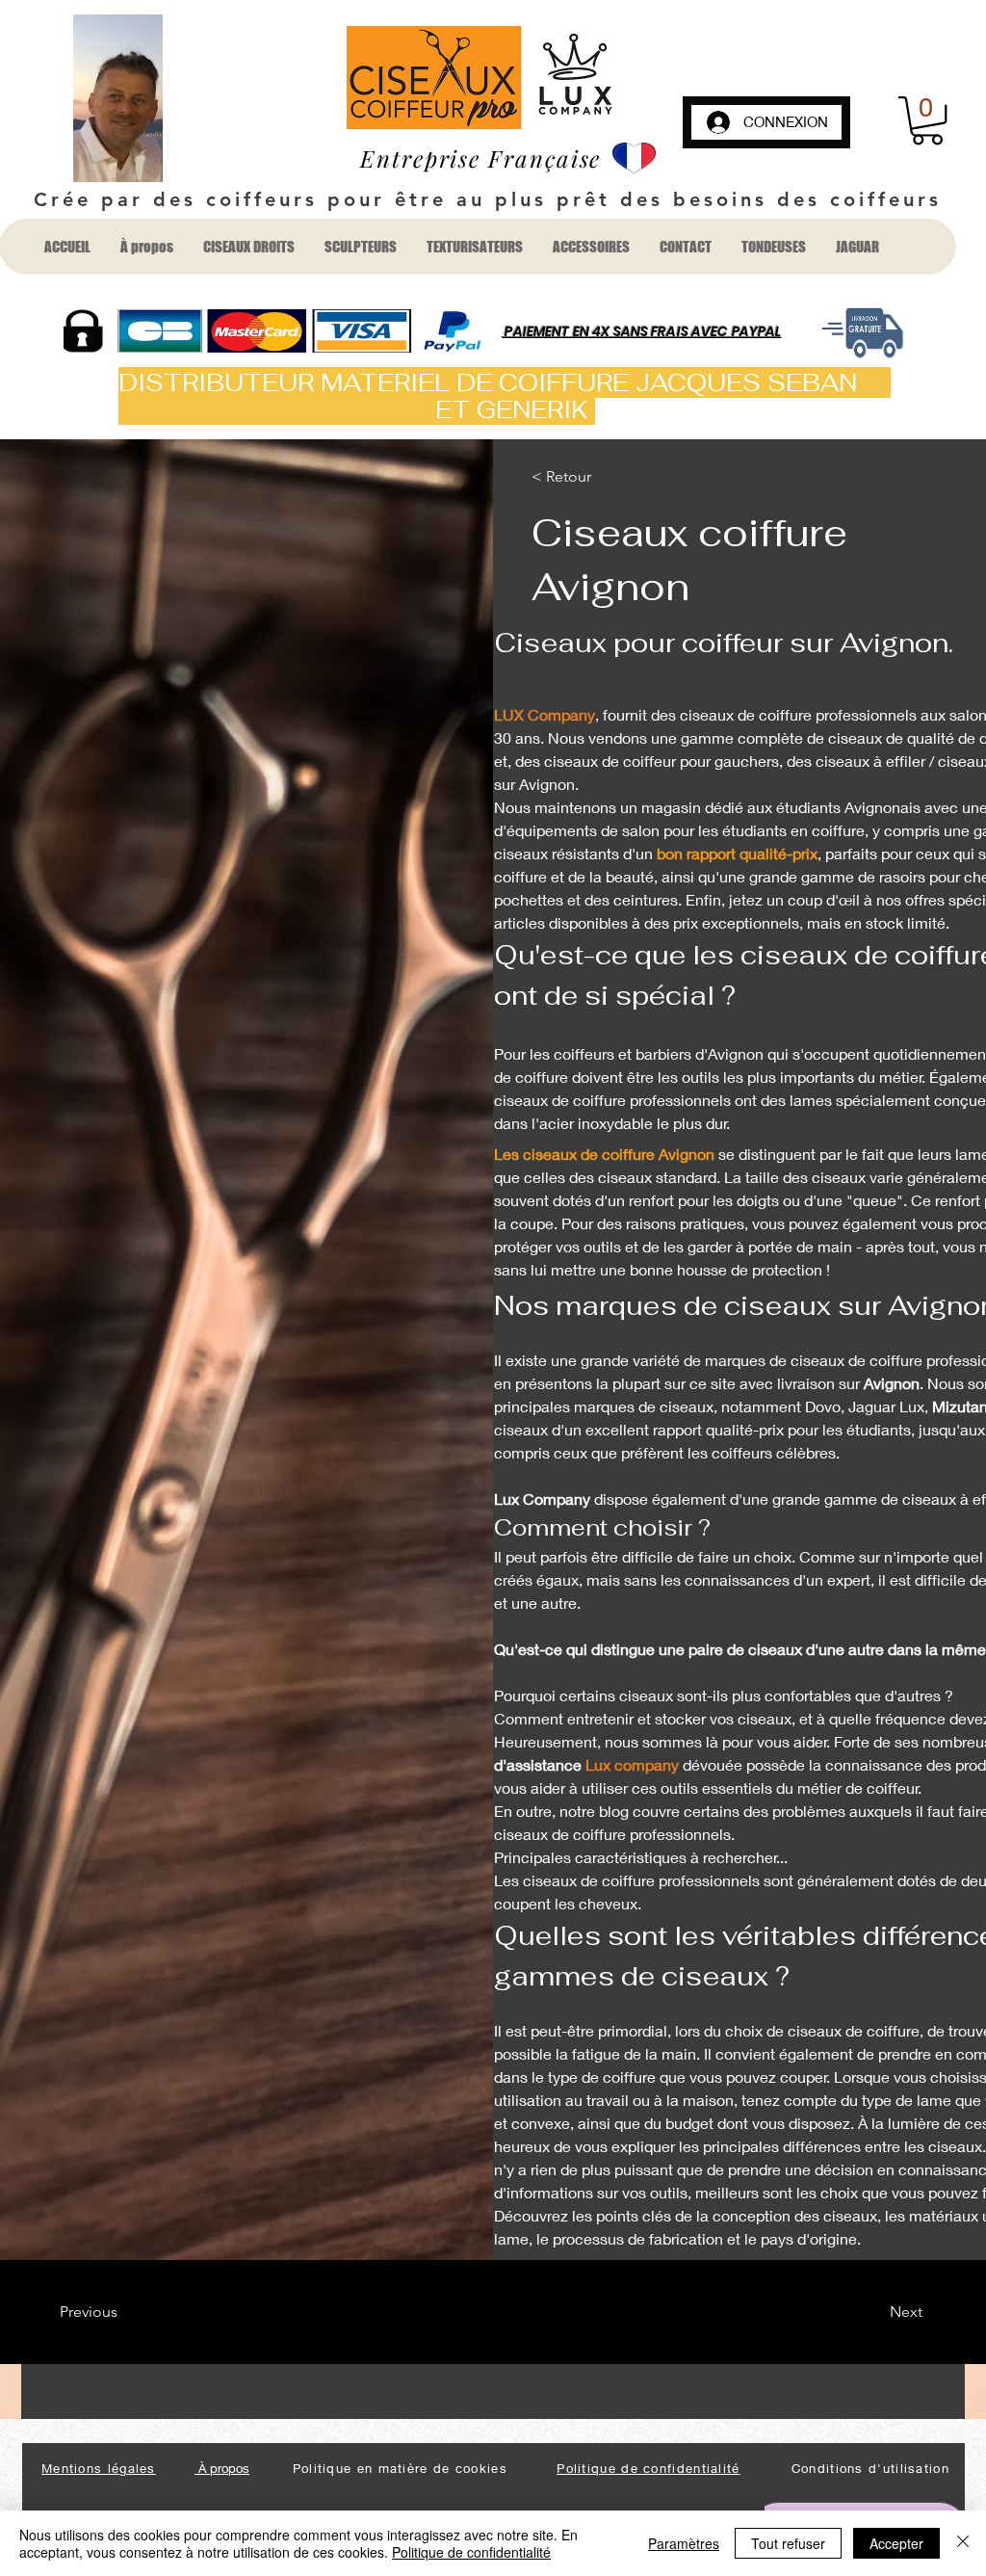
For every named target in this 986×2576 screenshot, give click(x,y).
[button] (927, 120)
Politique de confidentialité (471, 2552)
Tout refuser (788, 2543)
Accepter (896, 2543)
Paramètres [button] (684, 2543)
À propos (222, 2468)
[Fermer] (963, 2543)
